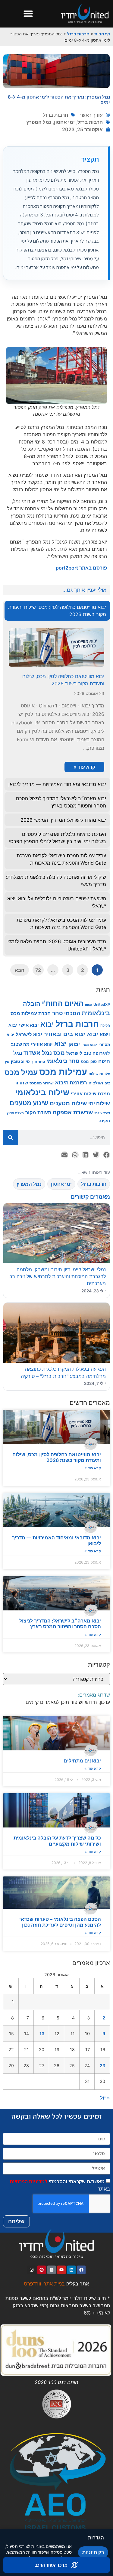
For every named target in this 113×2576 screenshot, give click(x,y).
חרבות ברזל (78, 34)
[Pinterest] (42, 2270)
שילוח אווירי (84, 1094)
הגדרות (96, 2538)
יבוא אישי (29, 1025)
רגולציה (96, 1083)
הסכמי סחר (66, 1013)
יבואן (74, 1044)
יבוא (47, 1024)
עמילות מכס (63, 1072)
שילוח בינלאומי (42, 1092)
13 (42, 2034)
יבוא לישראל (29, 1034)
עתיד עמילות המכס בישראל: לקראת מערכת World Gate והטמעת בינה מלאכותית (61, 859)
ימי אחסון (64, 122)
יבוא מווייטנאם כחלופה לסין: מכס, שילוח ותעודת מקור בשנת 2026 (57, 1457)
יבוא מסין (89, 1045)
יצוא (61, 1043)
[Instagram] (32, 2270)
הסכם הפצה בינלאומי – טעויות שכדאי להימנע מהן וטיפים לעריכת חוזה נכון (60, 1922)
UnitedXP (102, 1004)
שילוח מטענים (68, 1103)
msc (88, 1005)
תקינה (104, 1121)
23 (102, 2066)
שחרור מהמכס (42, 1083)
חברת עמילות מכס (31, 1014)
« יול (105, 2098)
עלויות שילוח (99, 1074)
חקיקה (105, 1026)
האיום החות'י (63, 1003)
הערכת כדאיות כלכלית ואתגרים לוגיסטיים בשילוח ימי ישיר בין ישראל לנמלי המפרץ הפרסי (58, 838)
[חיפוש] (11, 1138)
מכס (59, 1053)
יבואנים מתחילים (82, 1761)
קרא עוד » (93, 1468)
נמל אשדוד (38, 1053)
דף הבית (102, 34)
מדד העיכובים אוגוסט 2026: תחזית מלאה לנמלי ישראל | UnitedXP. (57, 945)
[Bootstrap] (52, 2270)
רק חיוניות (93, 2552)
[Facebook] (81, 2270)
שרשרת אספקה (73, 1112)
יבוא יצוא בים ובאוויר (71, 1034)
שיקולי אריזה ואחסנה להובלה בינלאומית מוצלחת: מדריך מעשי (56, 881)
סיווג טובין (20, 1061)
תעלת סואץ (15, 1113)
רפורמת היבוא (71, 1082)
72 (38, 970)
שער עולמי (102, 1113)
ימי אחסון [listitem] (61, 1184)
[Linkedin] (71, 2270)
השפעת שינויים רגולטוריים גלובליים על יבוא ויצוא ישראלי (57, 902)
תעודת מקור (38, 1113)
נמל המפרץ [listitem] (29, 1184)
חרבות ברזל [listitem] (94, 1184)
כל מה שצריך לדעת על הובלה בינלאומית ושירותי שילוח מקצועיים (57, 1841)
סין (7, 1062)
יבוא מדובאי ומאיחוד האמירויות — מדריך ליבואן (56, 1540)
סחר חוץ (38, 1062)
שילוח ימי (99, 1103)
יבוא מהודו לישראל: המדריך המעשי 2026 (63, 820)
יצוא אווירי (42, 1044)
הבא (20, 970)
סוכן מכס (89, 1062)
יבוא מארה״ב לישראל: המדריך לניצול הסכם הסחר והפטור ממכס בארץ (60, 1624)
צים (107, 1083)
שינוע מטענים (29, 1103)
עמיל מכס (21, 1072)
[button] (28, 14)
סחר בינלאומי (63, 1061)
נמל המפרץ (39, 122)
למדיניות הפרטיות (28, 2181)
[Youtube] (61, 2270)
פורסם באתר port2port (81, 568)
